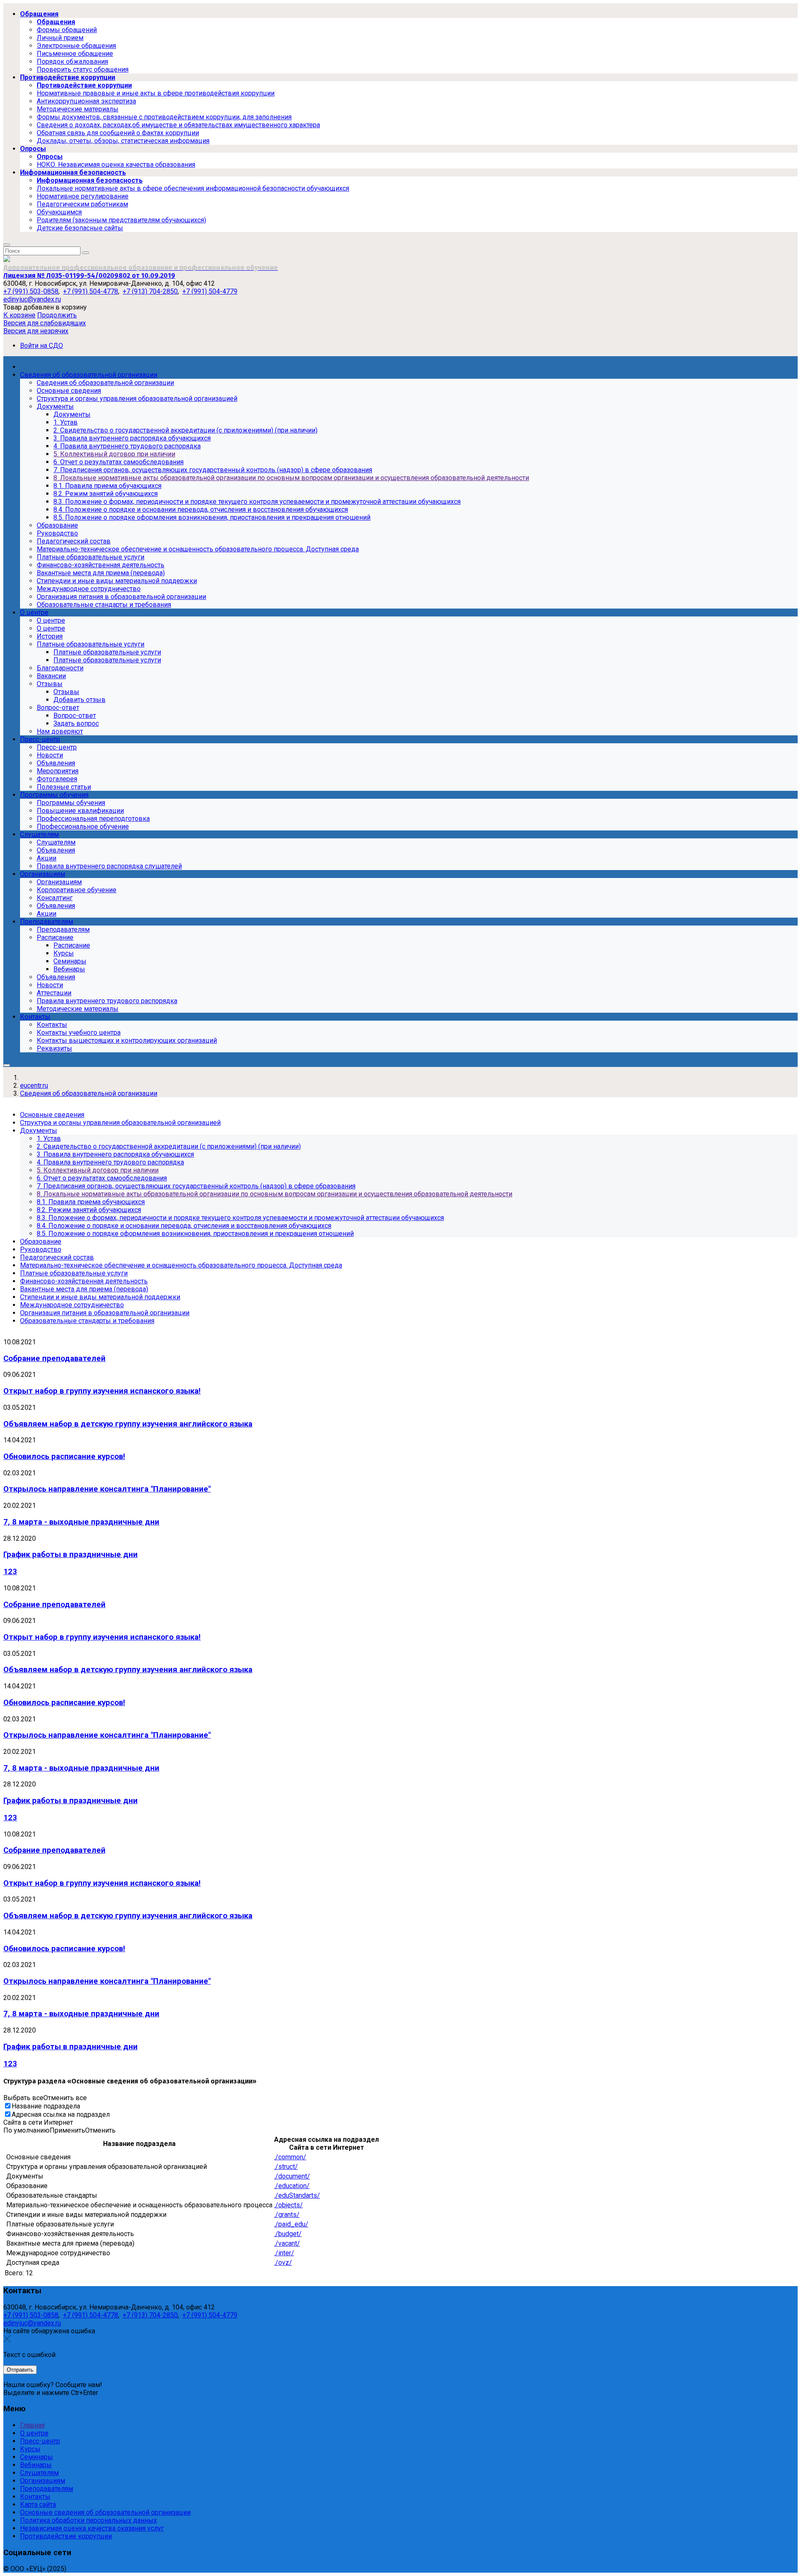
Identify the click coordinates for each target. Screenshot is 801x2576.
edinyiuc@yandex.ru (32, 299)
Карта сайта (38, 2504)
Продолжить (57, 315)
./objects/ (288, 2205)
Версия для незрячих (36, 331)
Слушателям (39, 2473)
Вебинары (36, 2465)
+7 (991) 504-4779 (210, 291)
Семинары (37, 2457)
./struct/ (286, 2167)
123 (10, 1572)
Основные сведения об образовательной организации (105, 2512)
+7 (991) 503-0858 (31, 291)
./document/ (292, 2176)
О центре (34, 2433)
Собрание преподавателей (54, 1358)
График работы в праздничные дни (71, 1555)
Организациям (43, 2481)
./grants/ (287, 2215)
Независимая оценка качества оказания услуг (92, 2528)
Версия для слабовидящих (45, 323)
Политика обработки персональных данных (88, 2520)
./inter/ (284, 2253)
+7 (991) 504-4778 (91, 291)
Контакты (35, 2497)
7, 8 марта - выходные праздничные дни (81, 1522)
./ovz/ (283, 2263)
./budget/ (288, 2234)
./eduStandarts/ (297, 2195)
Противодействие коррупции (66, 2536)
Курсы (30, 2449)
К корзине (19, 315)
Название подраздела (46, 2106)
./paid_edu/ (291, 2224)
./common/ (290, 2157)
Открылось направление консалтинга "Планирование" (107, 1489)
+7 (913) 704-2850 (150, 291)
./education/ (292, 2186)
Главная (32, 2425)
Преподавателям (47, 2489)
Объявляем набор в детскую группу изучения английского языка (128, 1424)
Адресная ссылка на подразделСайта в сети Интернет (57, 2118)
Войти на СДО (42, 346)
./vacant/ (287, 2243)
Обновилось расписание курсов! (64, 1457)
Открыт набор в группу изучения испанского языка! (102, 1391)
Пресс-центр (40, 2441)
